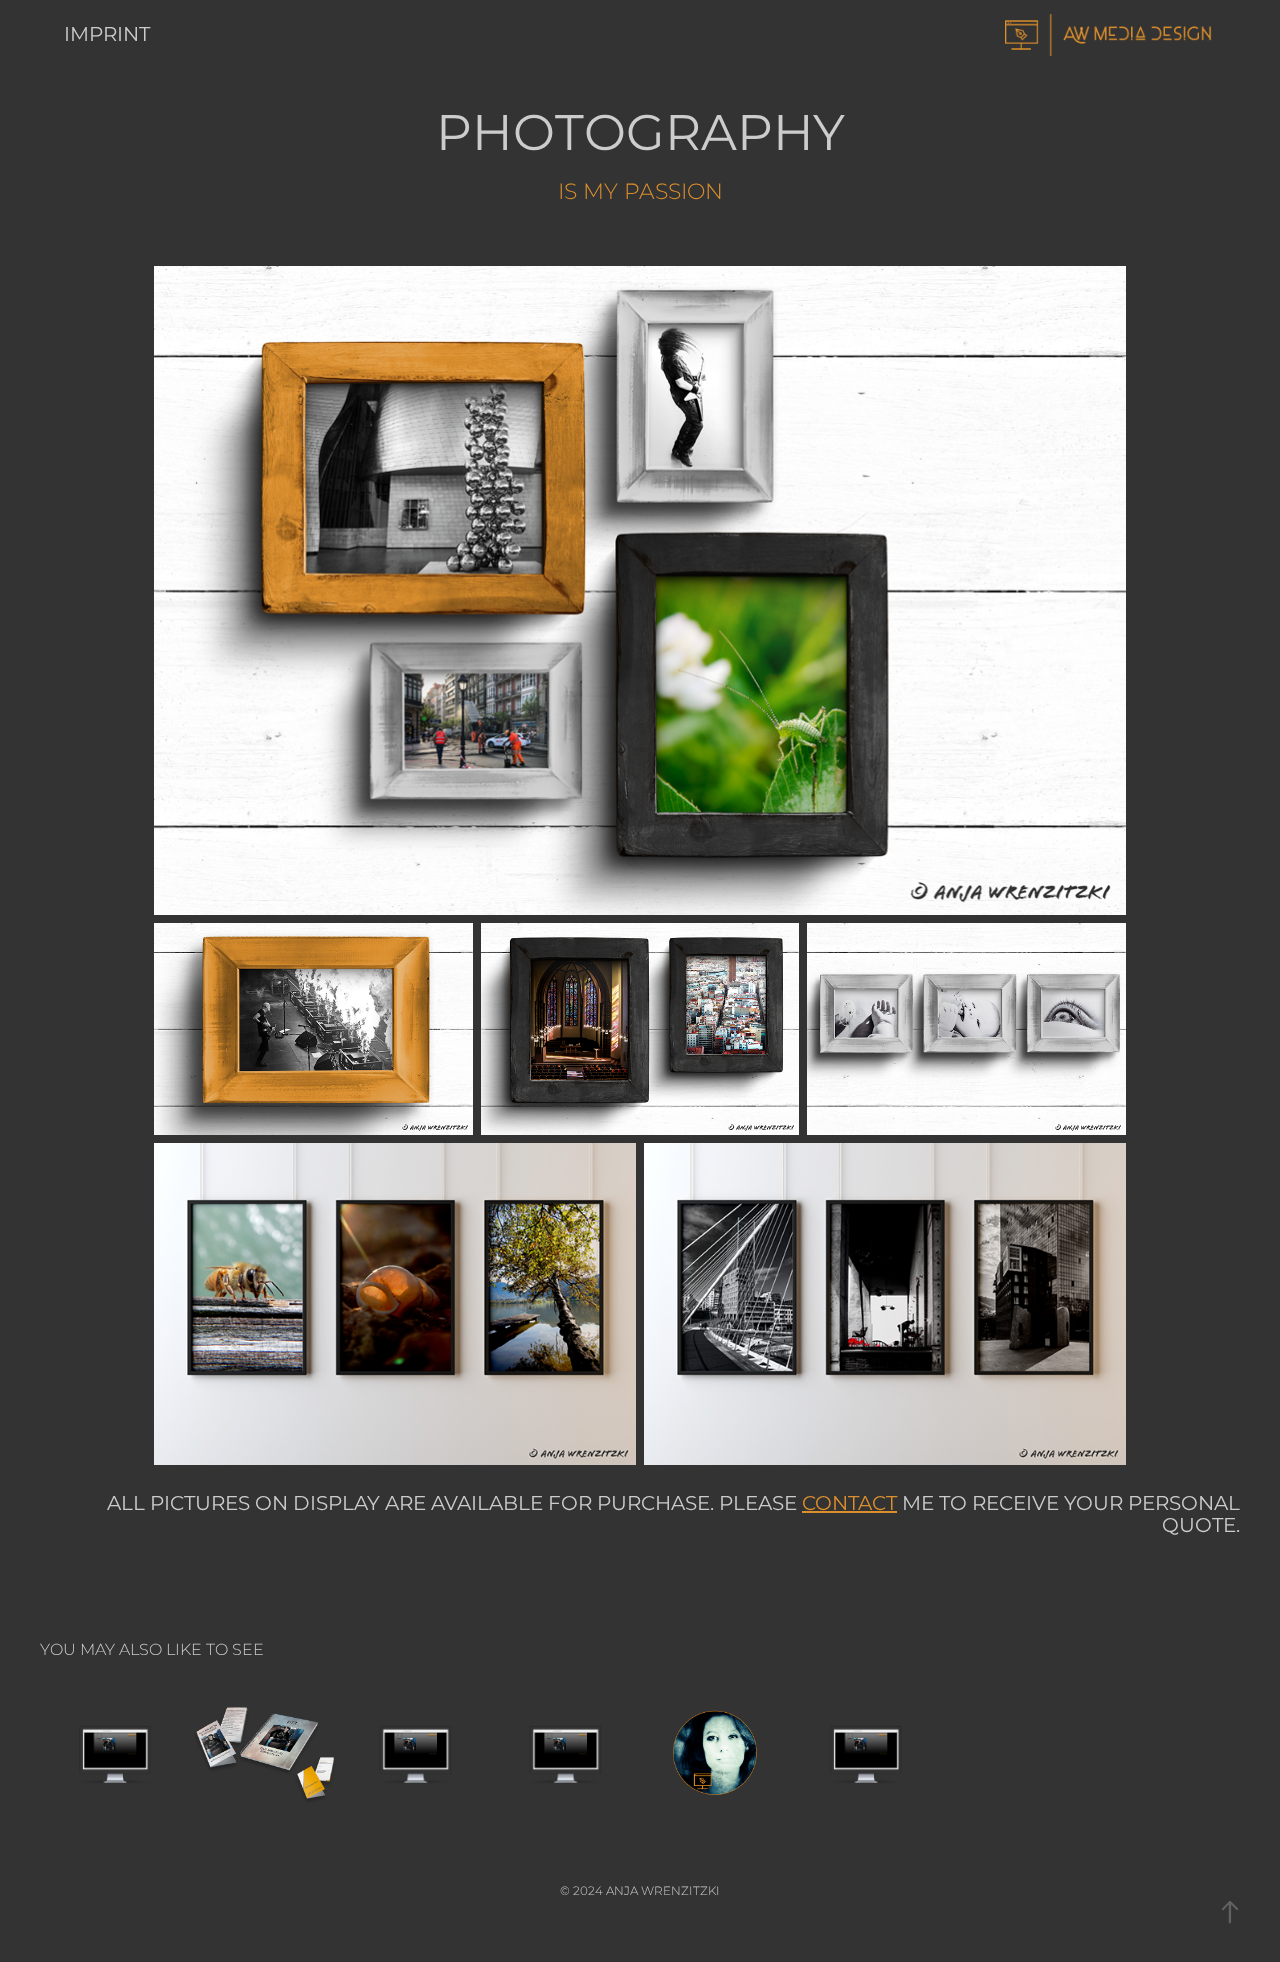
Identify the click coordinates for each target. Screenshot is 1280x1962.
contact (849, 1504)
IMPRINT (107, 35)
